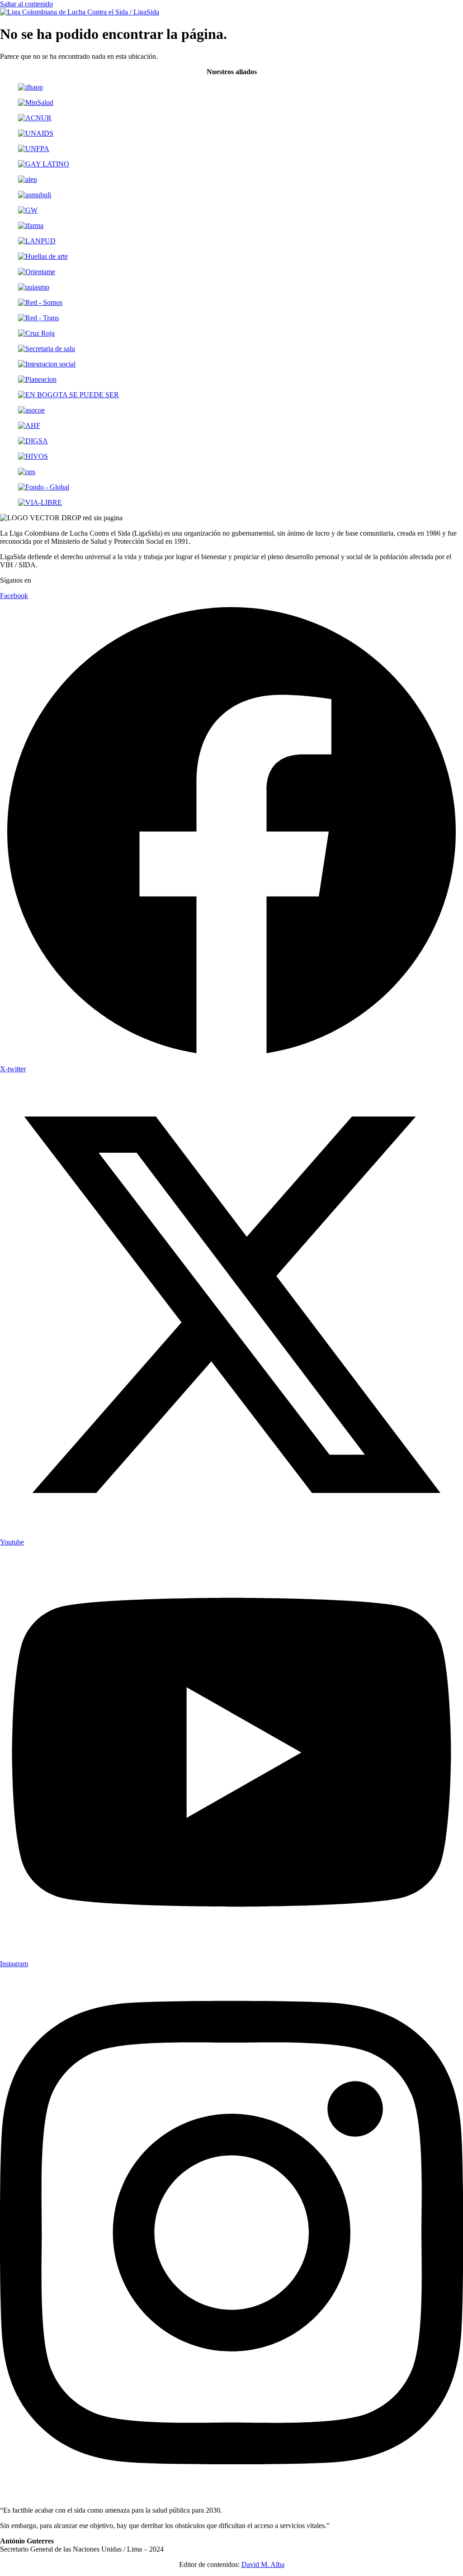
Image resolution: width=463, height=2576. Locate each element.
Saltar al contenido (26, 4)
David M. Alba (263, 2564)
